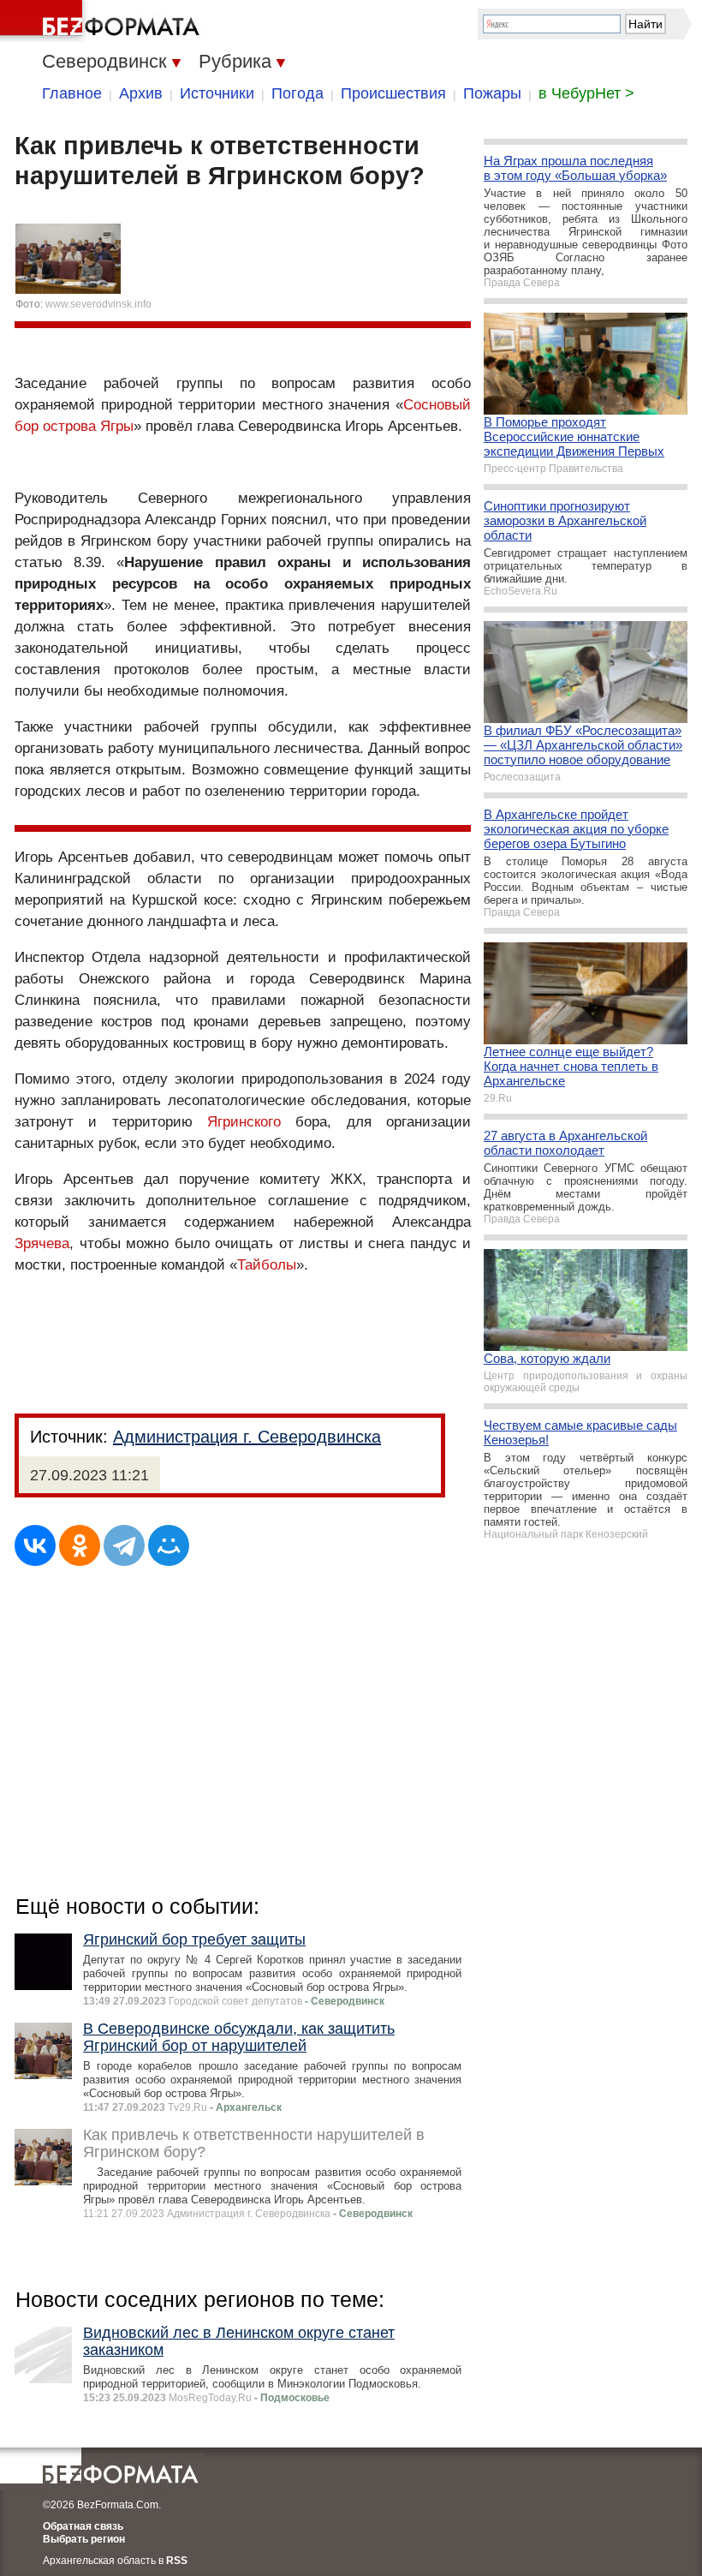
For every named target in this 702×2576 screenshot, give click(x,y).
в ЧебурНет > (586, 93)
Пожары (492, 93)
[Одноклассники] (80, 1545)
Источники (217, 93)
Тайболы (267, 1265)
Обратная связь (83, 2526)
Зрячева (42, 1243)
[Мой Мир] (169, 1545)
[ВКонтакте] (35, 1545)
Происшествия (393, 93)
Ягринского (244, 1122)
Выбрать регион (84, 2539)
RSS (177, 2561)
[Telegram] (124, 1545)
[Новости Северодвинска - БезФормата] (103, 21)
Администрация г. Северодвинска (247, 1437)
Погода (297, 93)
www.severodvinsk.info (98, 304)
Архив (141, 93)
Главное (72, 93)
